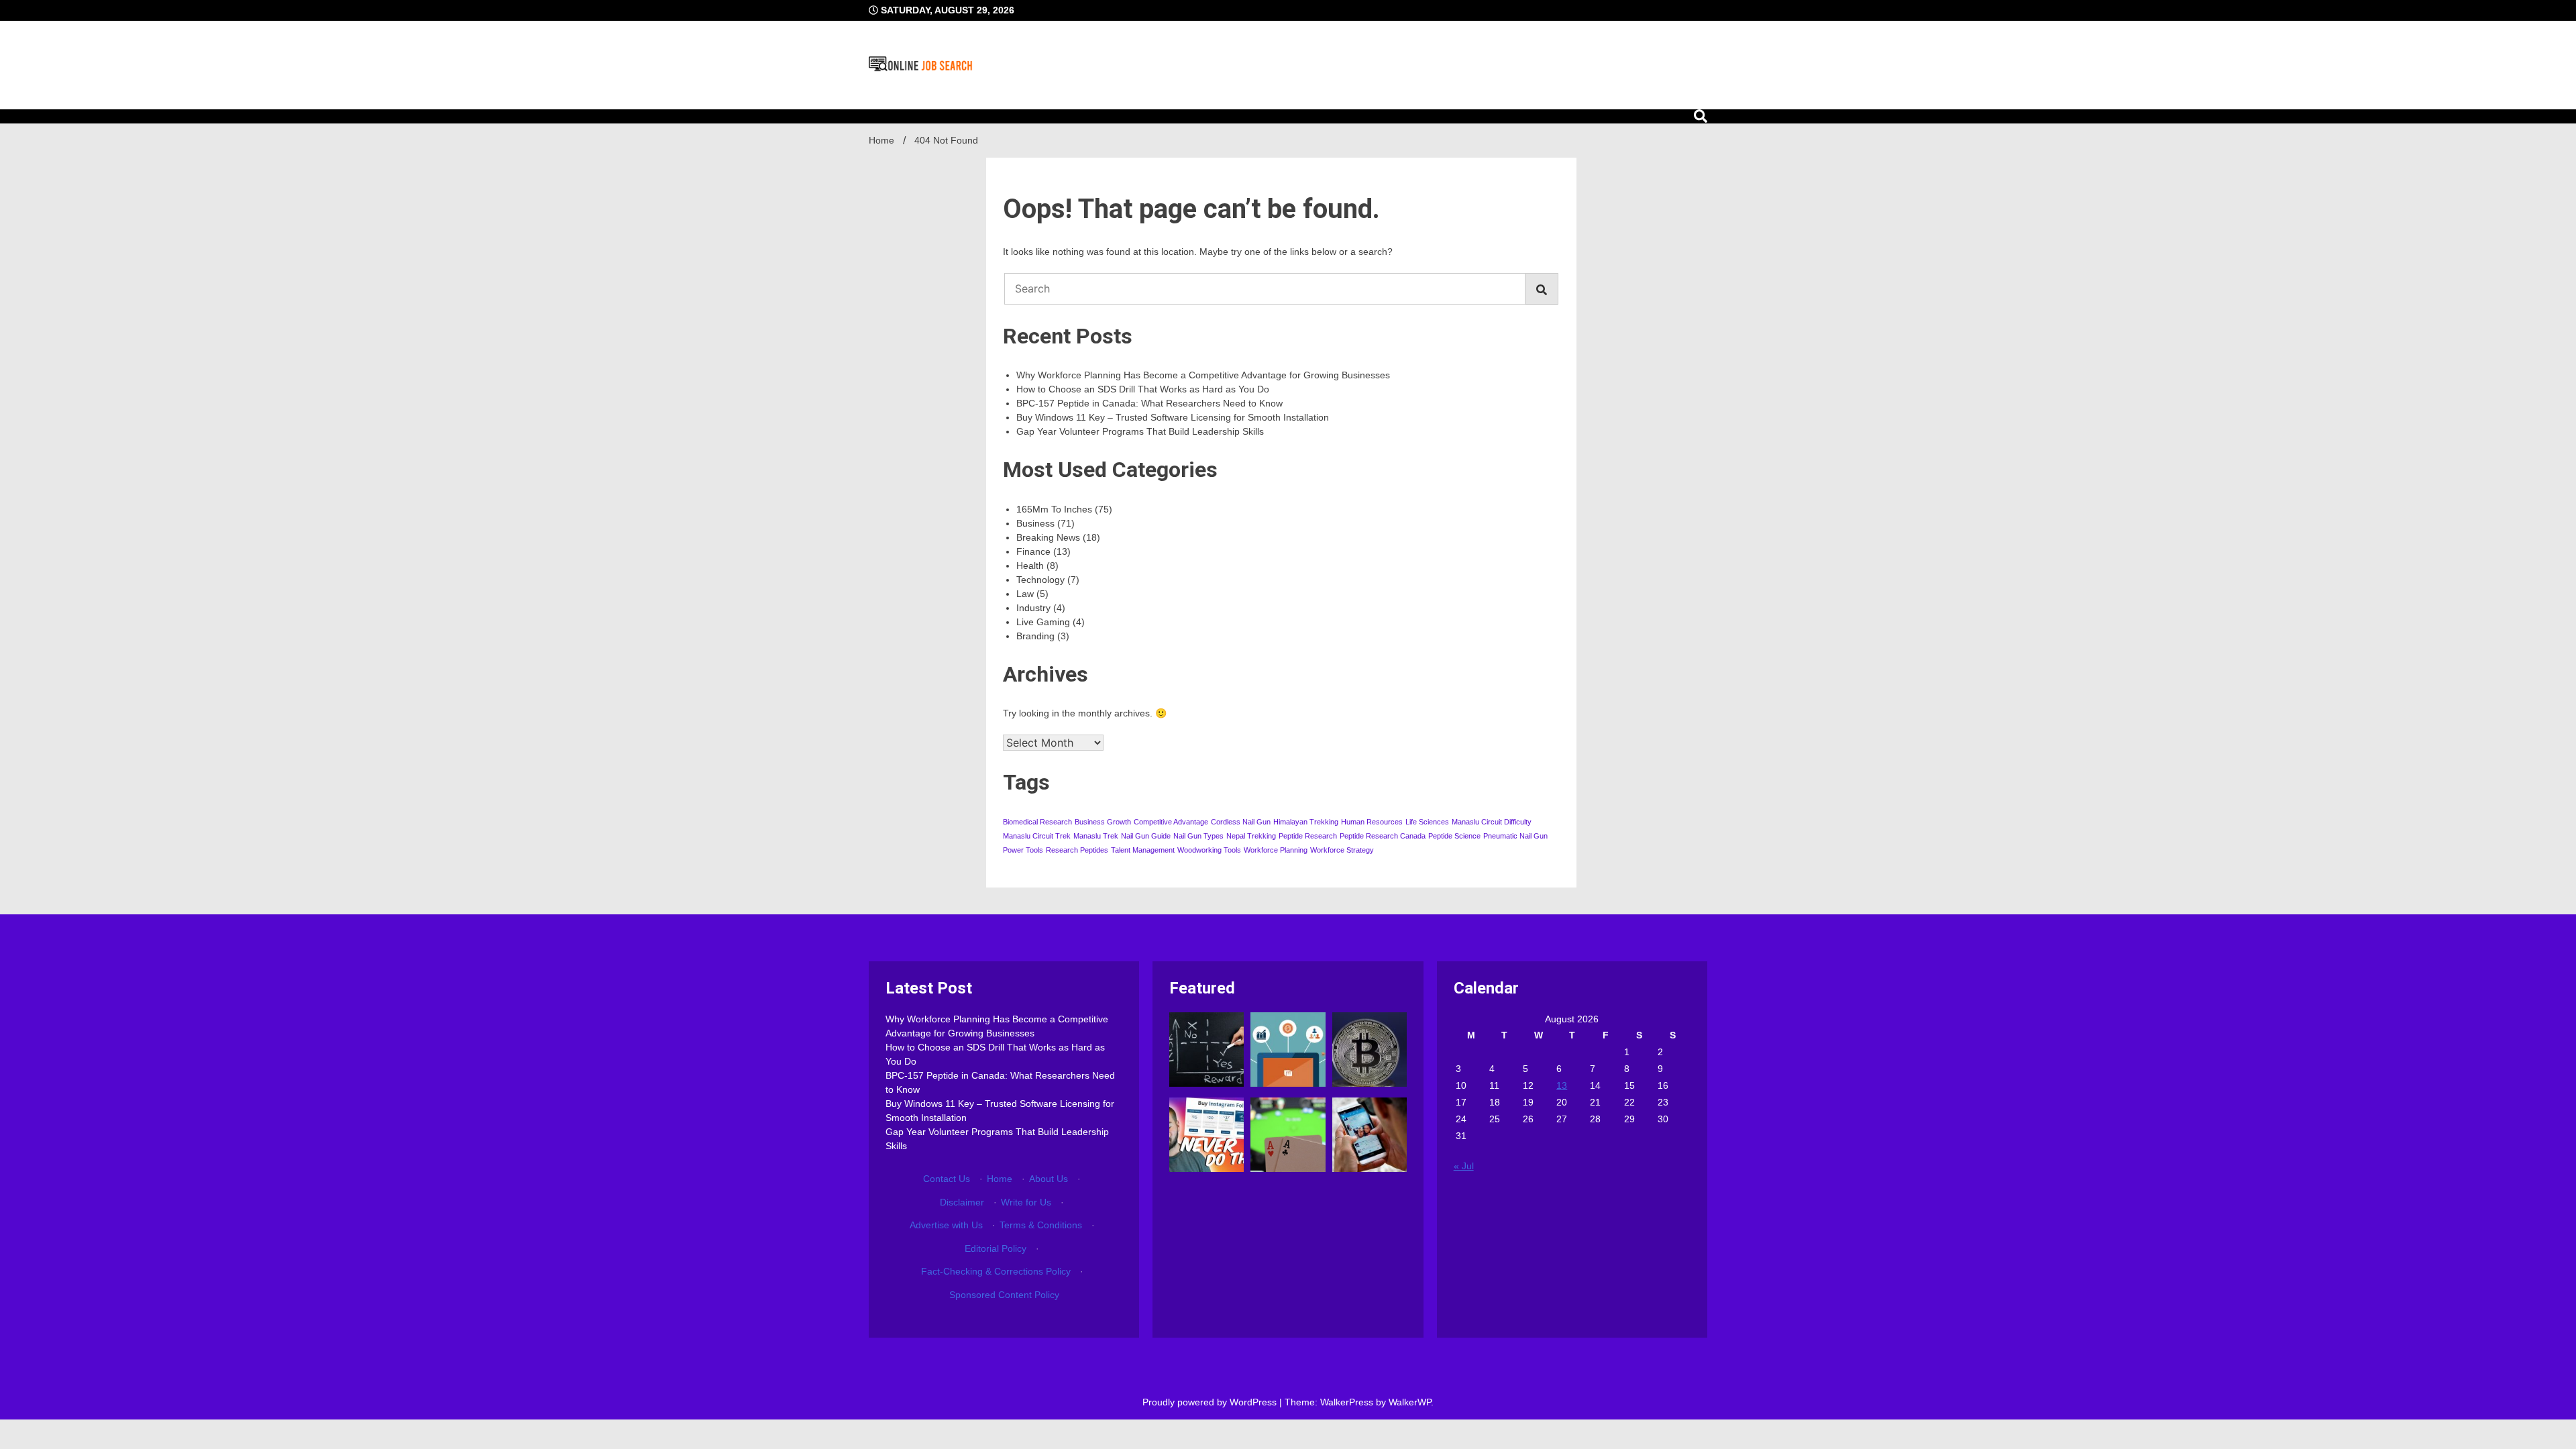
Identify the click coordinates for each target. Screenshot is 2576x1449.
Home (1000, 1179)
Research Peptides (1077, 850)
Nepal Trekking (1251, 836)
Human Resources (1372, 822)
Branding (1035, 636)
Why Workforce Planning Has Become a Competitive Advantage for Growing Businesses (1203, 375)
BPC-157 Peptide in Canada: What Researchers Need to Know (1149, 403)
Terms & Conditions (1041, 1225)
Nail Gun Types (1198, 836)
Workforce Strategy (1342, 850)
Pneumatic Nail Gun (1515, 836)
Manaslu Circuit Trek (1037, 836)
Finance (1033, 551)
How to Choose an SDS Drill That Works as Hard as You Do (1143, 389)
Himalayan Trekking (1306, 822)
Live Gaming (1043, 622)
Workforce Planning (1276, 850)
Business (1035, 523)
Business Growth (1103, 822)
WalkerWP (1410, 1402)
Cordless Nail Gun (1241, 822)
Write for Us (1026, 1202)
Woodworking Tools (1209, 850)
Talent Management (1143, 850)
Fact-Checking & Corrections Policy (996, 1271)
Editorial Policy (996, 1248)
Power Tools (1023, 850)
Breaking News (1048, 537)
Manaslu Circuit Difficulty (1492, 822)
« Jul (1464, 1166)
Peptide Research (1308, 836)
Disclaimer (962, 1202)
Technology (1040, 580)
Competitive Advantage (1171, 822)
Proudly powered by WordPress (1211, 1402)
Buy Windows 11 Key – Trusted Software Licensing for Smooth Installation (1173, 417)
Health (1030, 566)
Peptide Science (1454, 836)
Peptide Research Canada (1383, 836)
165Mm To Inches (1054, 509)
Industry (1033, 608)
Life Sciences (1427, 822)
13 (1562, 1085)
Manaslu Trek (1096, 836)
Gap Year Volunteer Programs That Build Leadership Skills (1140, 431)
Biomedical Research (1037, 822)
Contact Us (947, 1179)
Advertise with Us (946, 1225)
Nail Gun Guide (1146, 836)
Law (1025, 594)
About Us (1049, 1179)
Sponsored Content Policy (1004, 1295)
